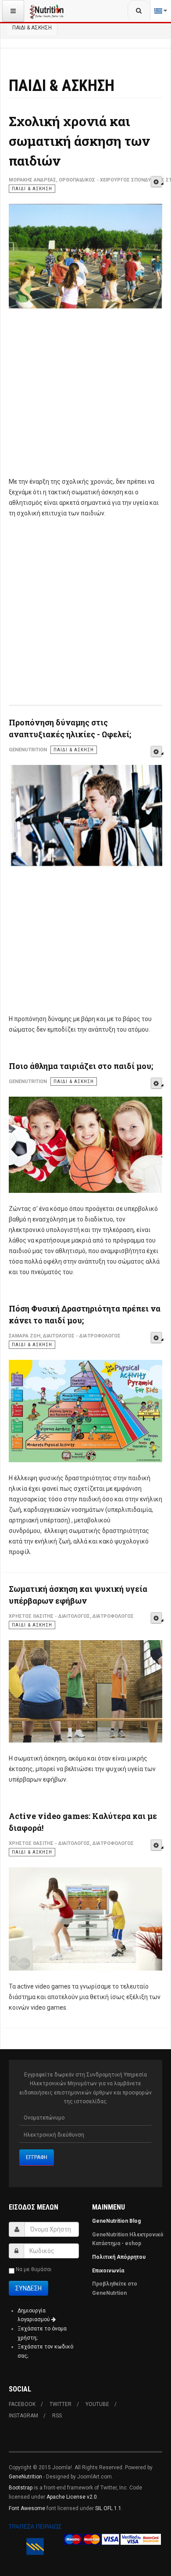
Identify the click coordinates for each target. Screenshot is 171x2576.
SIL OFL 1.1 (108, 2508)
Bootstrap (21, 2488)
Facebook (22, 2404)
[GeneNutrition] (47, 11)
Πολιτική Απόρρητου (119, 2257)
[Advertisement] (85, 398)
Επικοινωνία (109, 2271)
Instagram (23, 2416)
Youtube (97, 2404)
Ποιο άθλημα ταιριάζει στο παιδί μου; (81, 1066)
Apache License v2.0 (72, 2497)
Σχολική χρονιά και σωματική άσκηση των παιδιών (79, 141)
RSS (57, 2416)
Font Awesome (27, 2508)
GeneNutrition (25, 2477)
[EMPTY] (156, 182)
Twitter (61, 2404)
